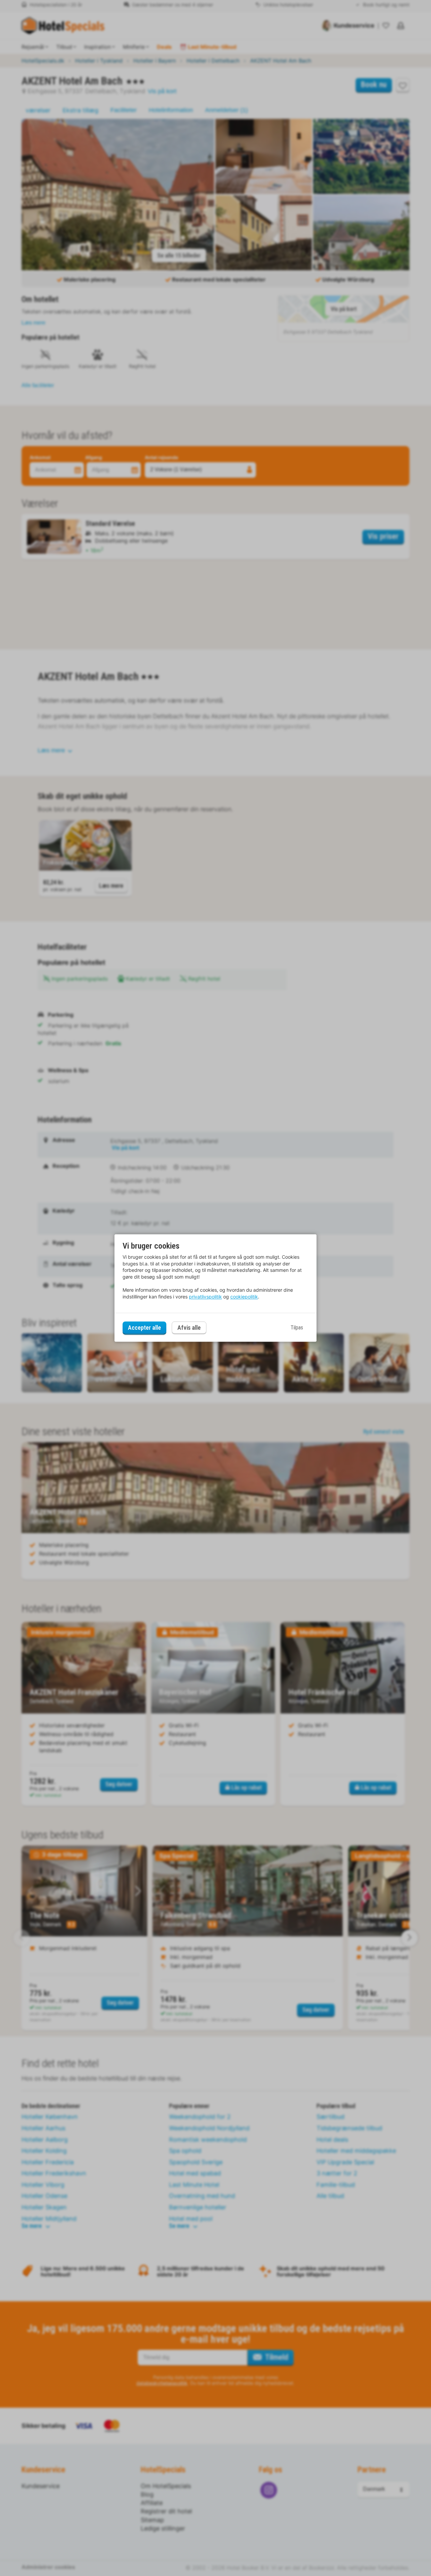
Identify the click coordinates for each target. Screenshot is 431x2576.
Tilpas (297, 1328)
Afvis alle (189, 1328)
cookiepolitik (244, 1297)
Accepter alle (144, 1328)
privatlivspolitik (205, 1297)
